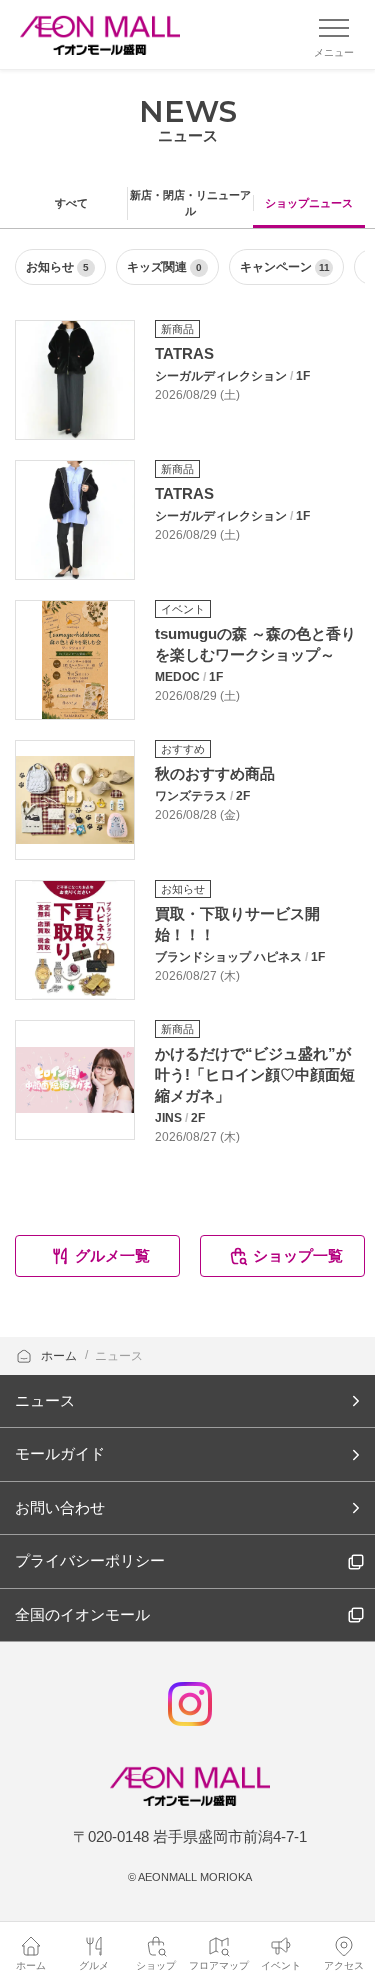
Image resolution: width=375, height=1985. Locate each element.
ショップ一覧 (298, 1255)
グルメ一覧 (112, 1255)
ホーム (60, 1356)
